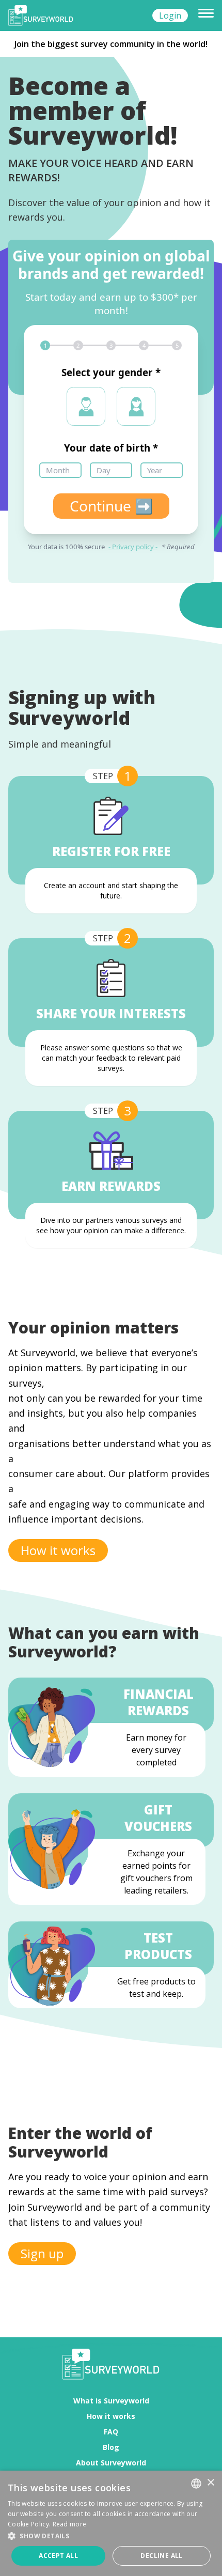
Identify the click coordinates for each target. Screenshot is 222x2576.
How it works (58, 1550)
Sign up (42, 2253)
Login (170, 15)
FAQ (111, 2432)
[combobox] (196, 2484)
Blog (111, 2447)
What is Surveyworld (111, 2401)
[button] (111, 2536)
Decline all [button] (161, 2556)
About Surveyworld (111, 2463)
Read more (70, 2524)
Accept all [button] (58, 2556)
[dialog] (111, 2523)
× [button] (210, 2483)
